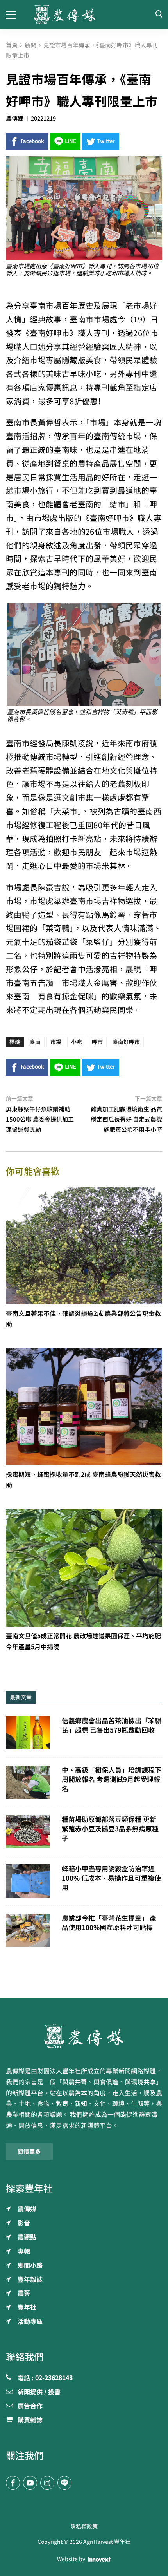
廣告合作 (30, 2406)
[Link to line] (64, 2483)
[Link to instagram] (47, 2483)
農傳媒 (15, 118)
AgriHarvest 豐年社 (107, 2542)
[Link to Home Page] (84, 14)
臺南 (35, 1042)
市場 (56, 1042)
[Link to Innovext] (99, 2560)
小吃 (77, 1042)
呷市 (97, 1042)
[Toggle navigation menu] (14, 14)
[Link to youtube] (30, 2483)
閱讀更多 (29, 2152)
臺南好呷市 (126, 1042)
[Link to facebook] (13, 2483)
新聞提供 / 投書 (39, 2392)
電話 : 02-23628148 (45, 2378)
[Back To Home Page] (84, 2036)
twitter (106, 141)
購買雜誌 (30, 2420)
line (71, 141)
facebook (32, 141)
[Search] (159, 14)
